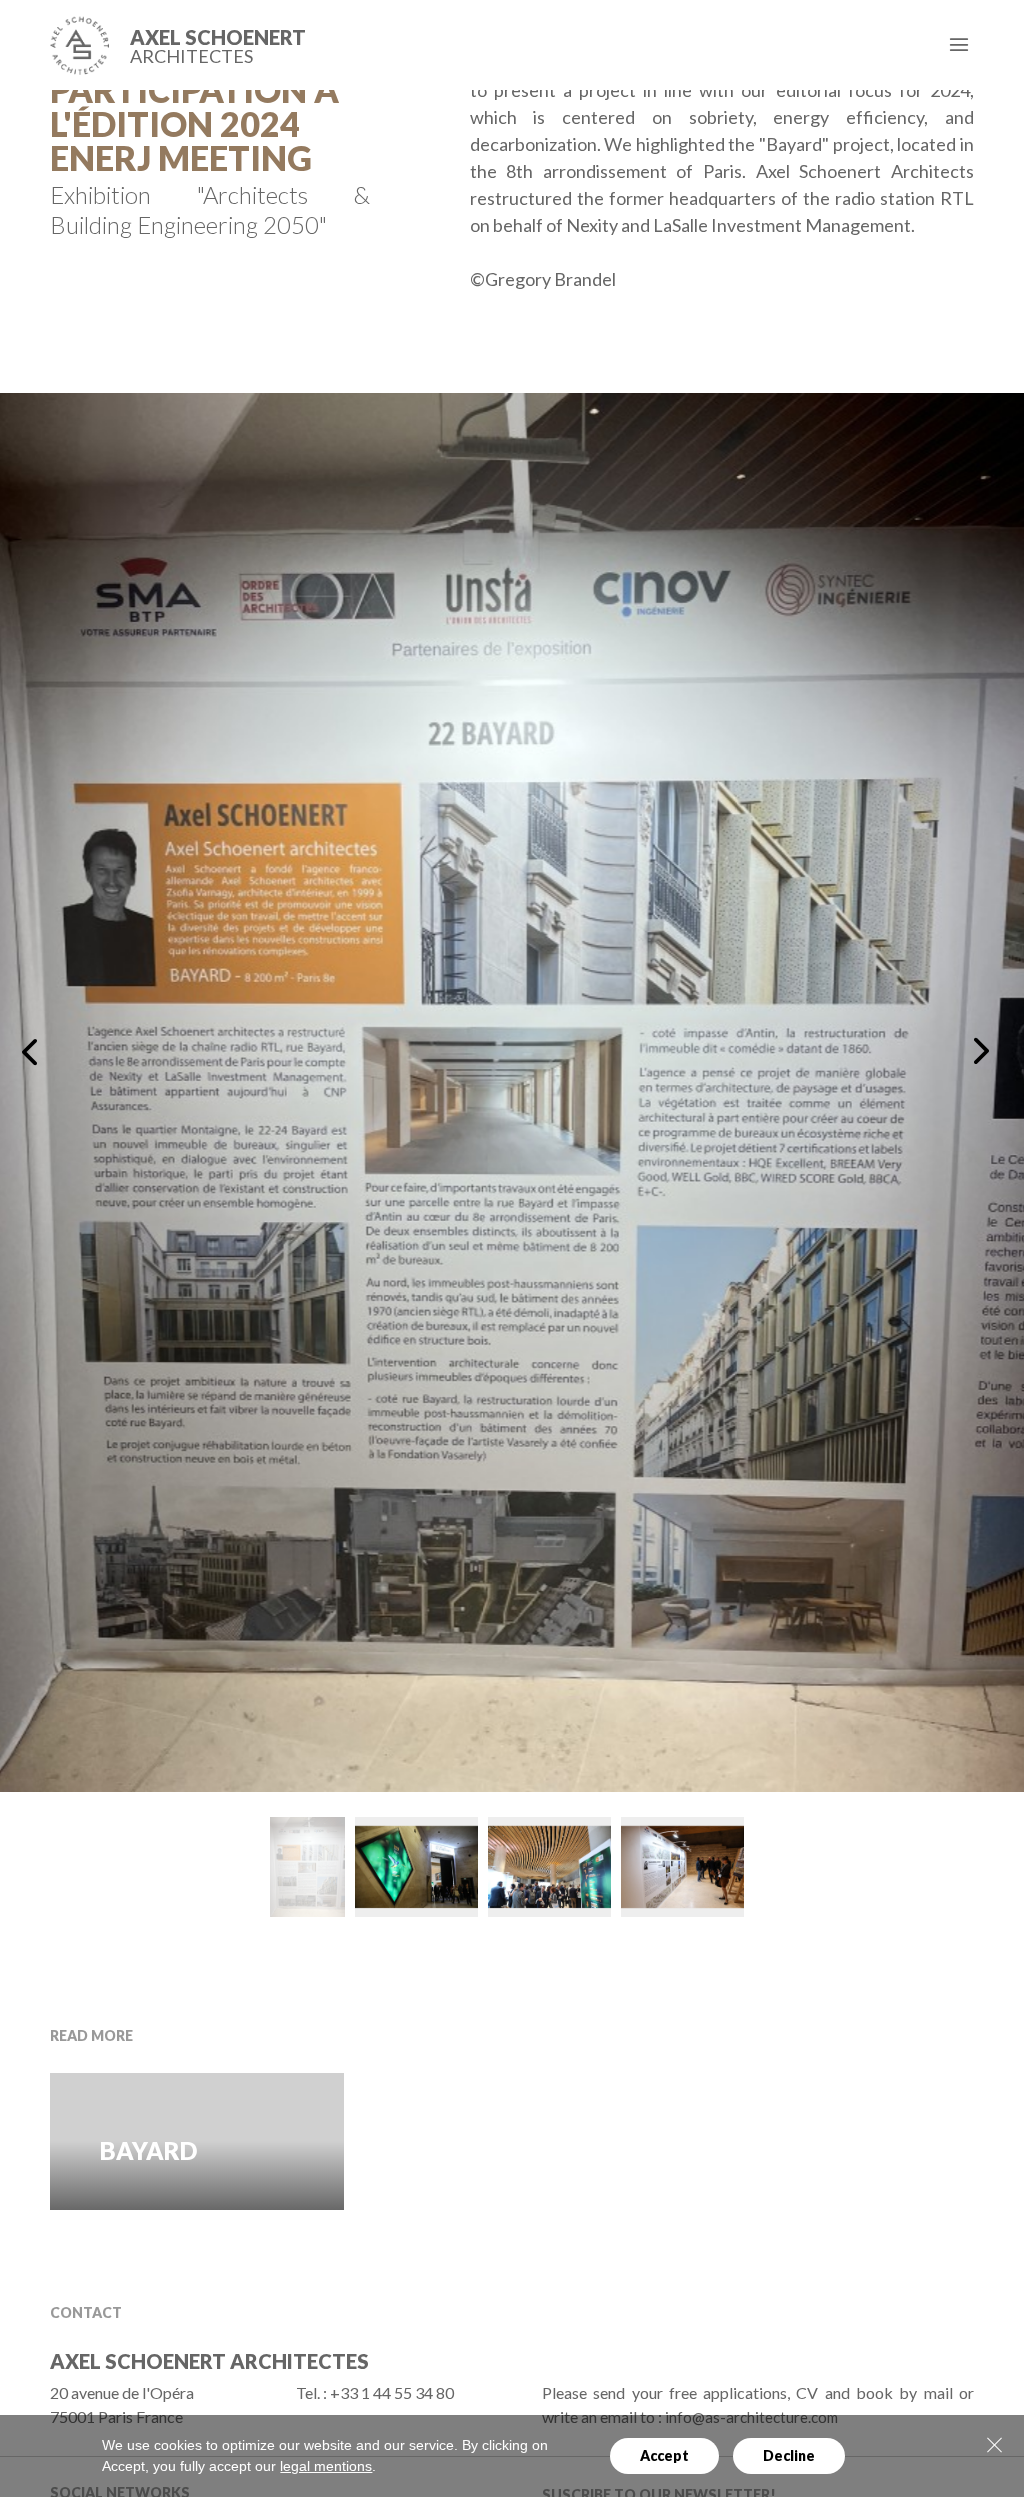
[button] (33, 1051)
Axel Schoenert (218, 46)
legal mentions (326, 2466)
